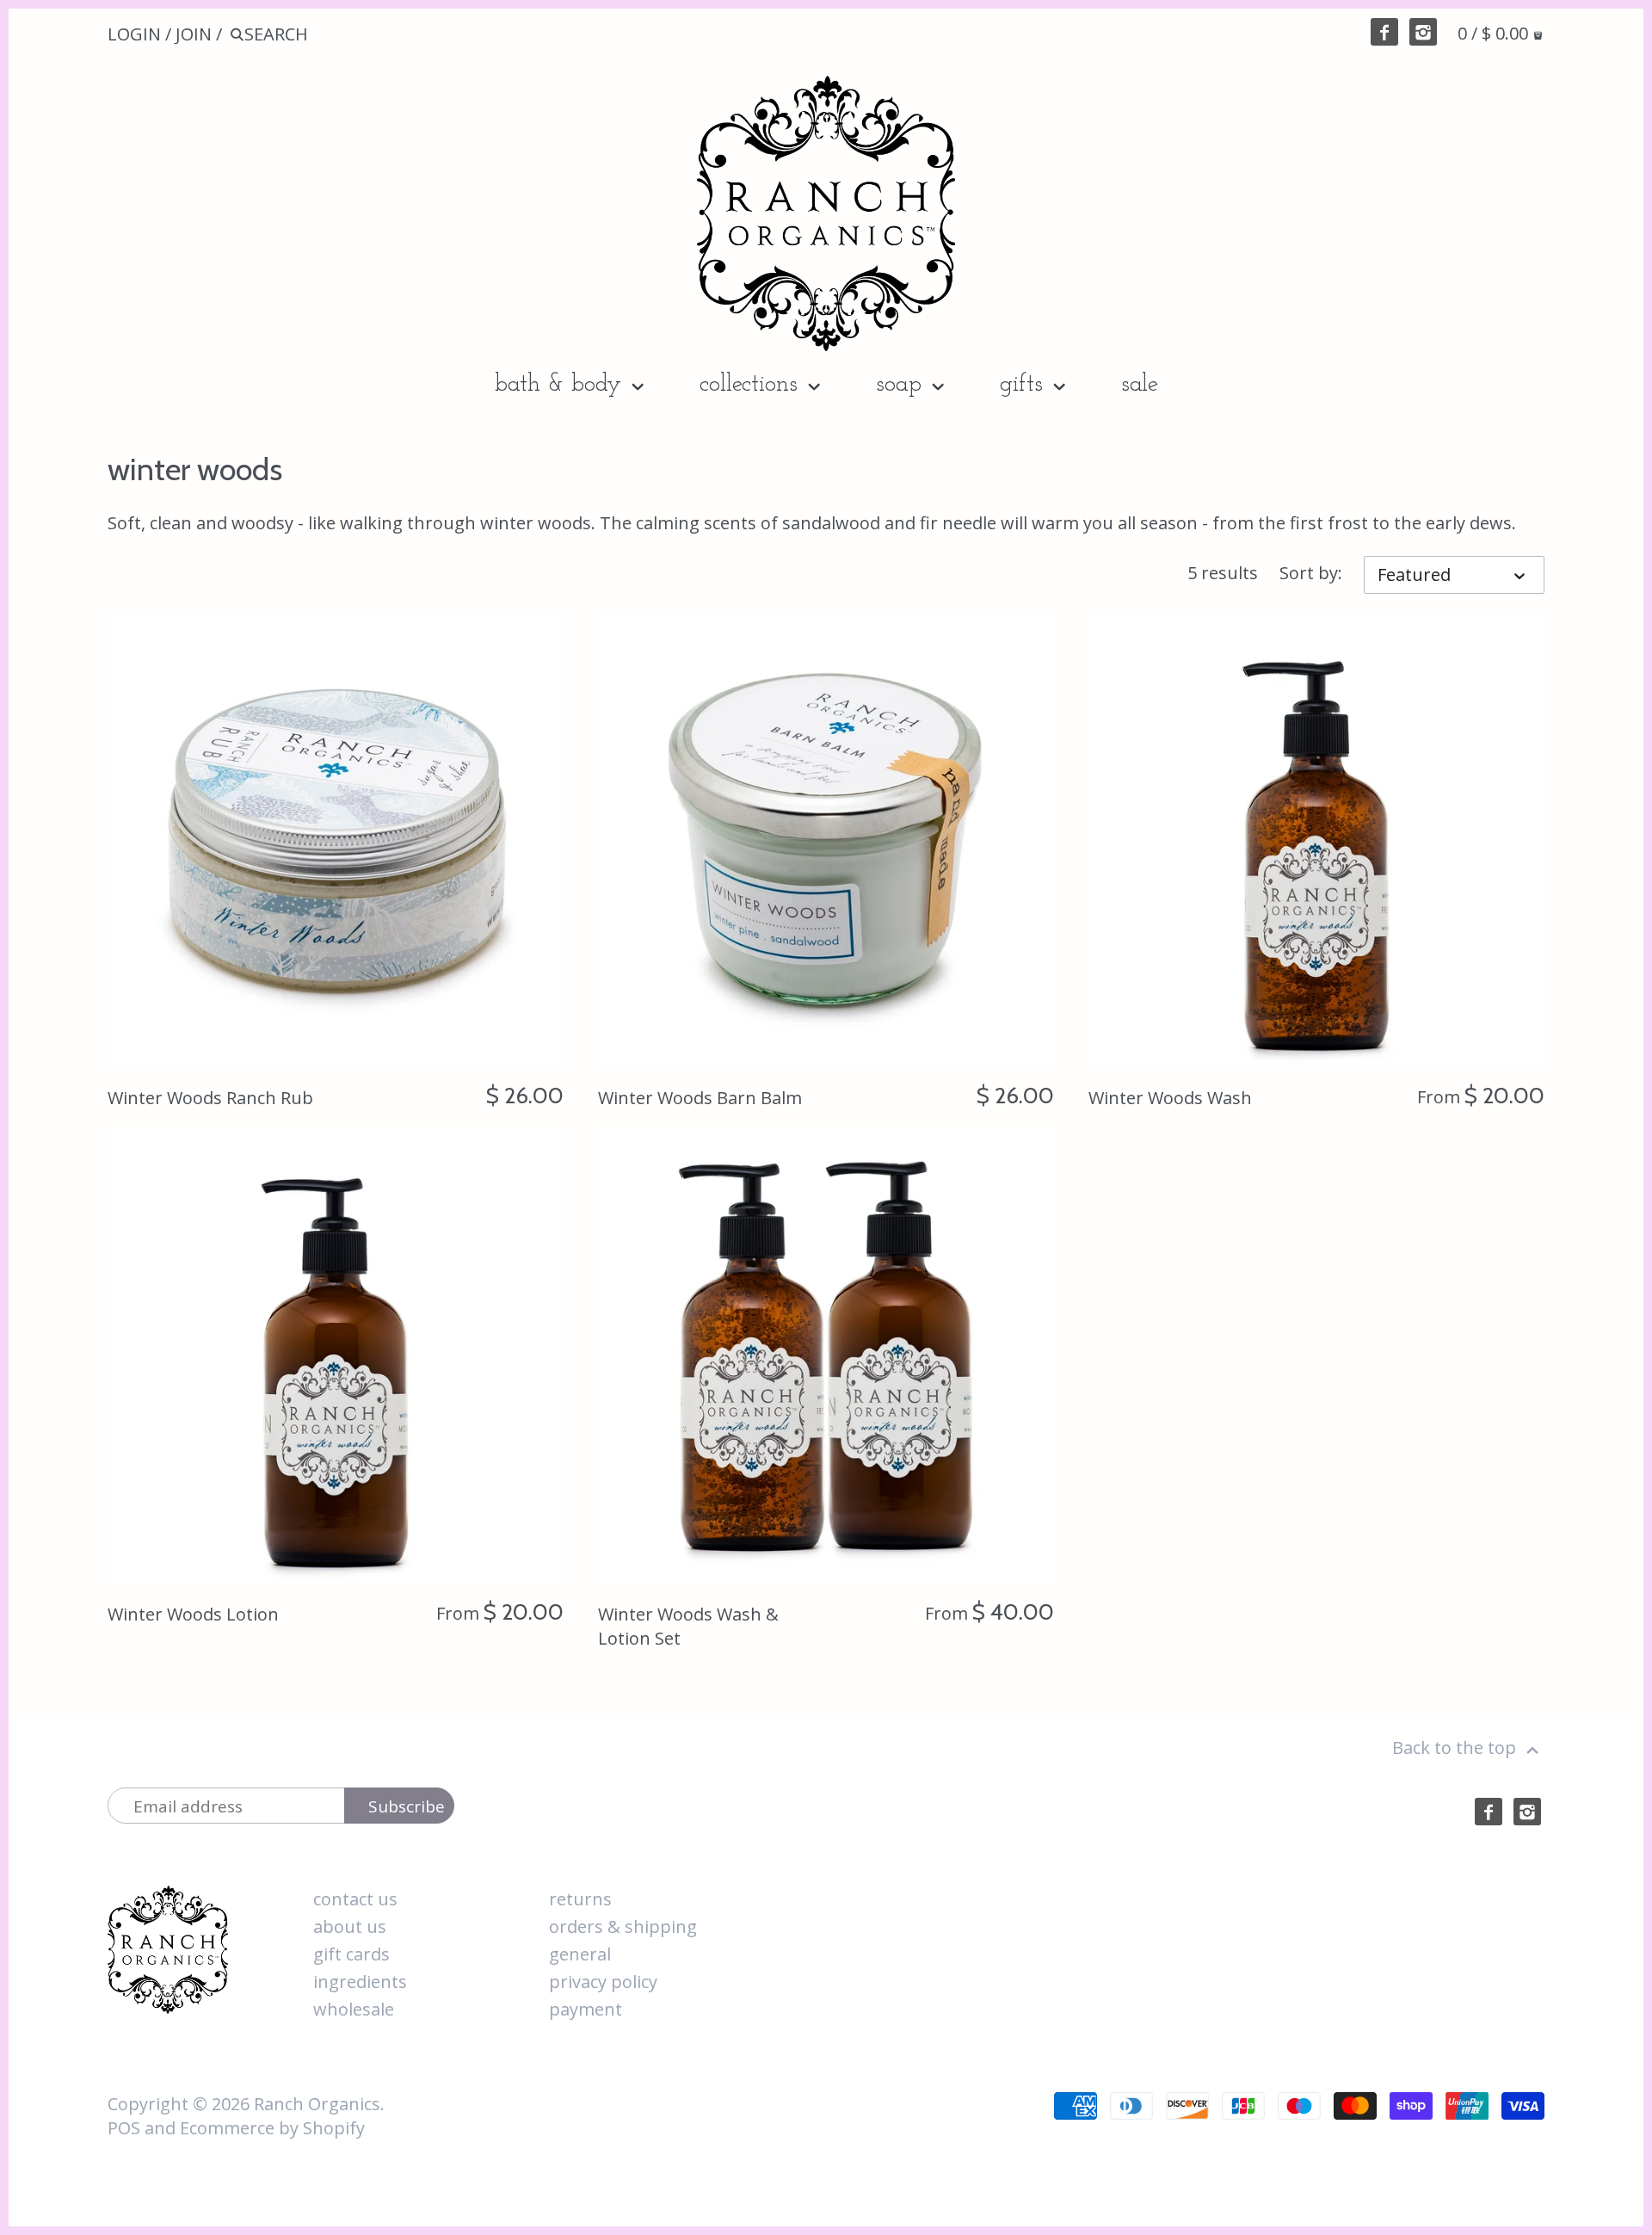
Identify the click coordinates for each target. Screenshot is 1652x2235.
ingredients (360, 1982)
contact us (355, 1899)
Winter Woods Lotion (193, 1614)
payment (586, 2009)
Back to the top (1456, 1747)
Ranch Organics (317, 2104)
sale (1140, 385)
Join (194, 34)
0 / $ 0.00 (1495, 33)
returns (580, 1899)
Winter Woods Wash (1170, 1098)
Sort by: (1311, 573)
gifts (1025, 385)
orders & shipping (623, 1926)
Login (134, 34)
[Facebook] (1384, 32)
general (580, 1954)
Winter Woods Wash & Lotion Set (688, 1626)
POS (124, 2128)
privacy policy (603, 1982)
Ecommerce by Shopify (272, 2128)
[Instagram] (1423, 32)
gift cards (351, 1954)
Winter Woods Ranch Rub (210, 1098)
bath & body (561, 385)
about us (350, 1926)
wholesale (354, 2009)
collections (752, 385)
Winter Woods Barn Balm (700, 1098)
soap (902, 385)
